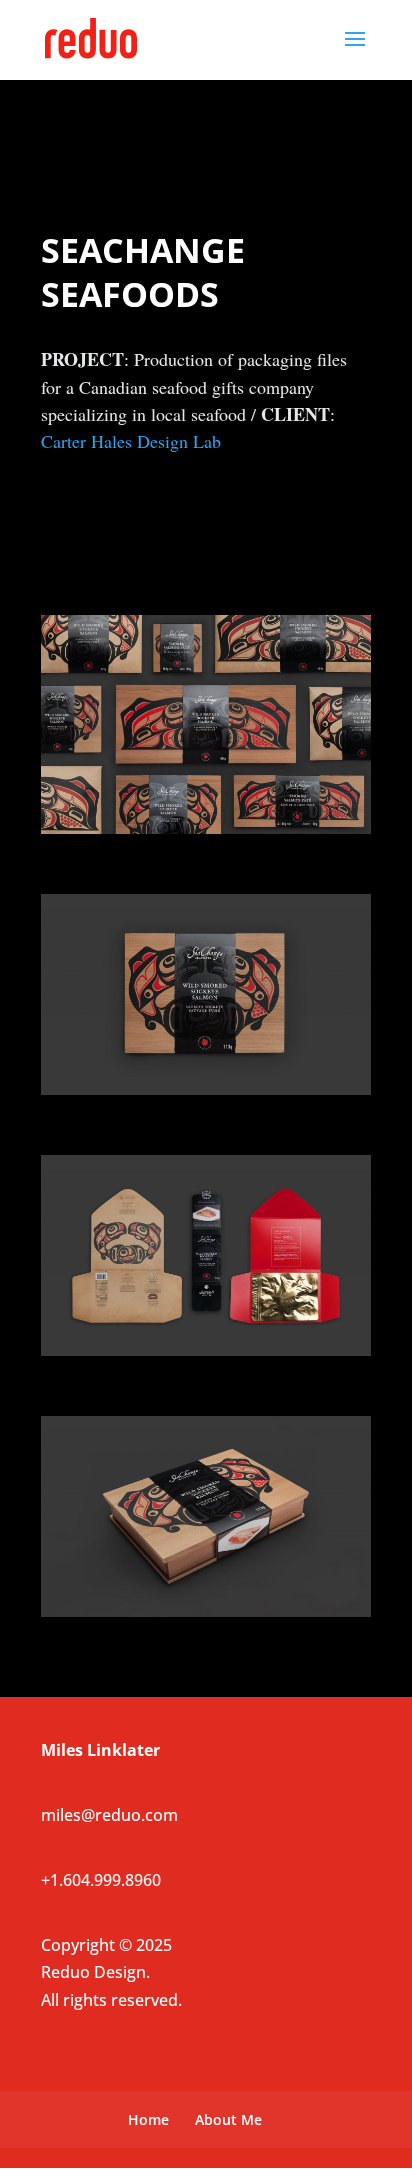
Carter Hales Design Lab (131, 441)
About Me (228, 2119)
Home (148, 2119)
